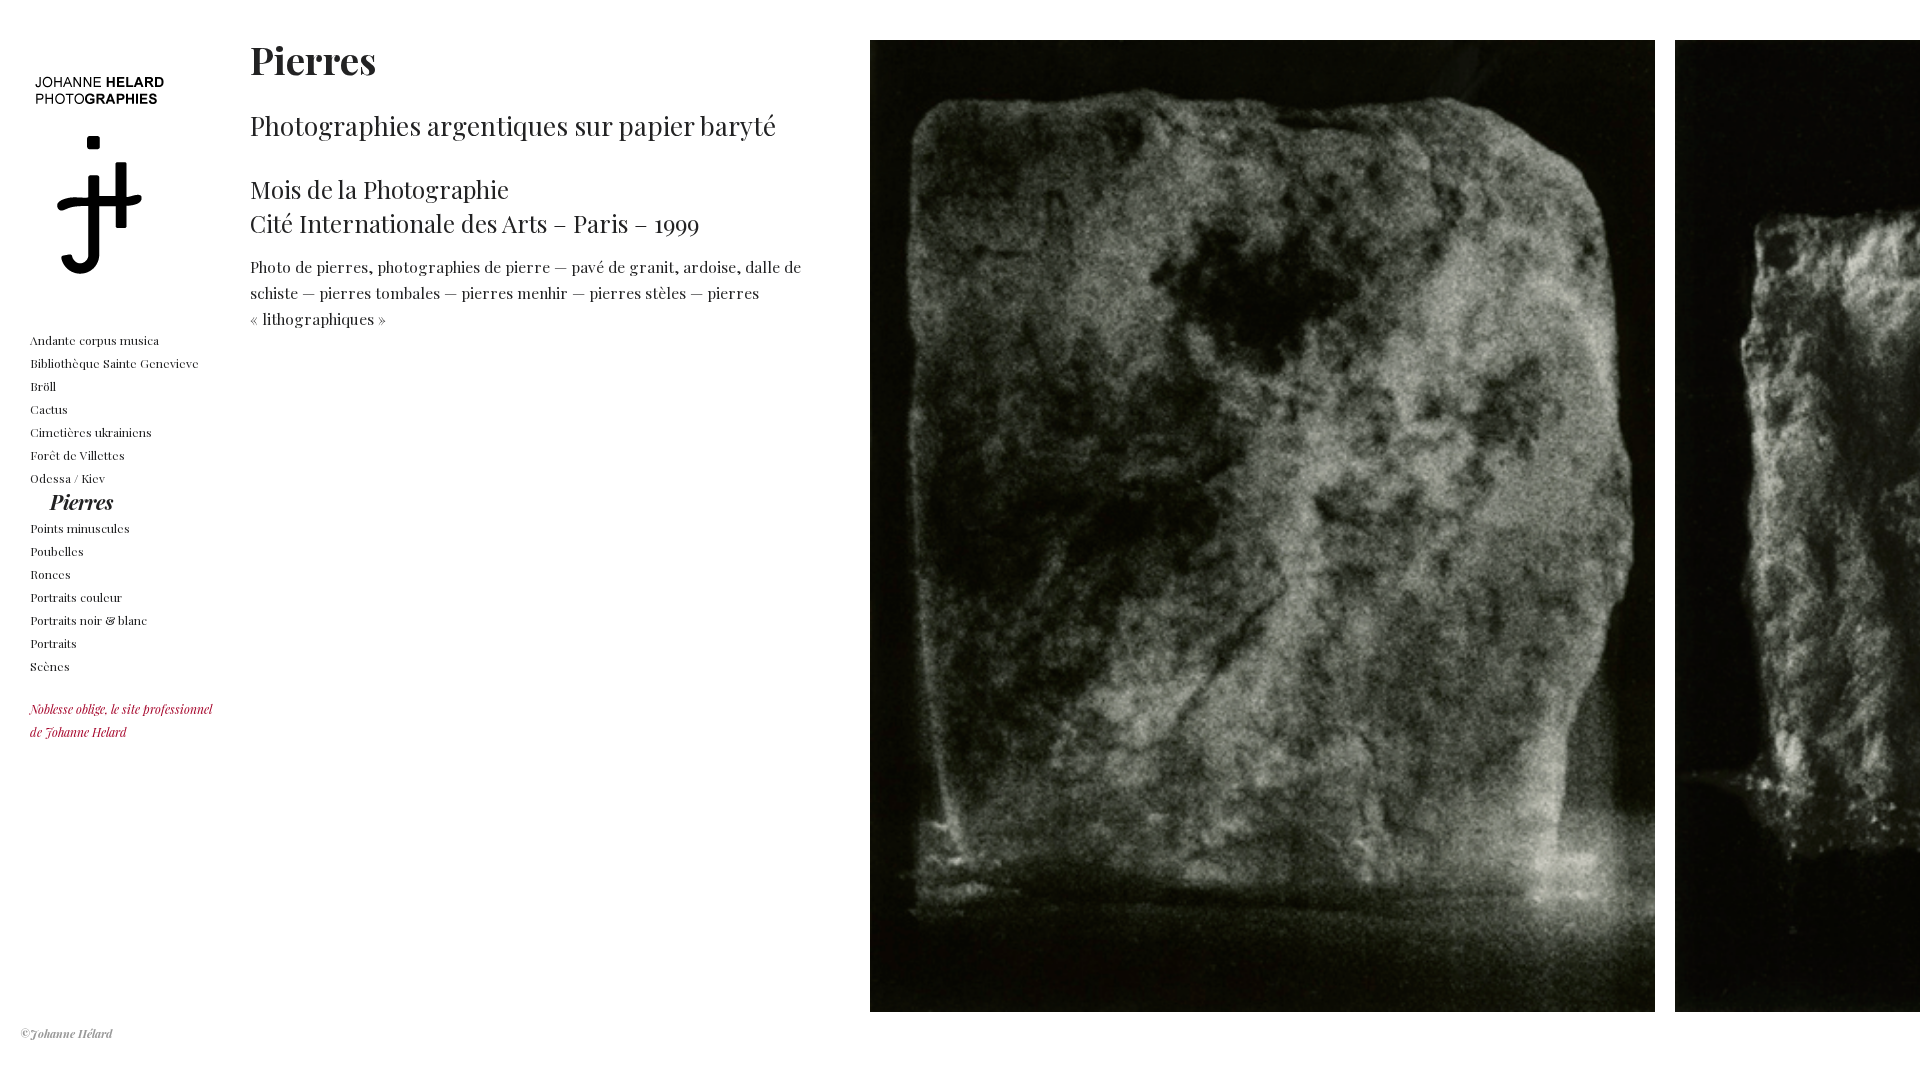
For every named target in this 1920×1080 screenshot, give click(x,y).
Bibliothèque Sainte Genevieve (114, 363)
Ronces (50, 574)
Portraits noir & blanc (88, 620)
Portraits (53, 643)
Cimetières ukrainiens (91, 432)
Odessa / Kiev (67, 478)
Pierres (81, 501)
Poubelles (57, 551)
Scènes (50, 666)
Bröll (43, 386)
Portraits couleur (76, 597)
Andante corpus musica (94, 340)
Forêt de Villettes (77, 455)
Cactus (49, 409)
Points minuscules (80, 528)
